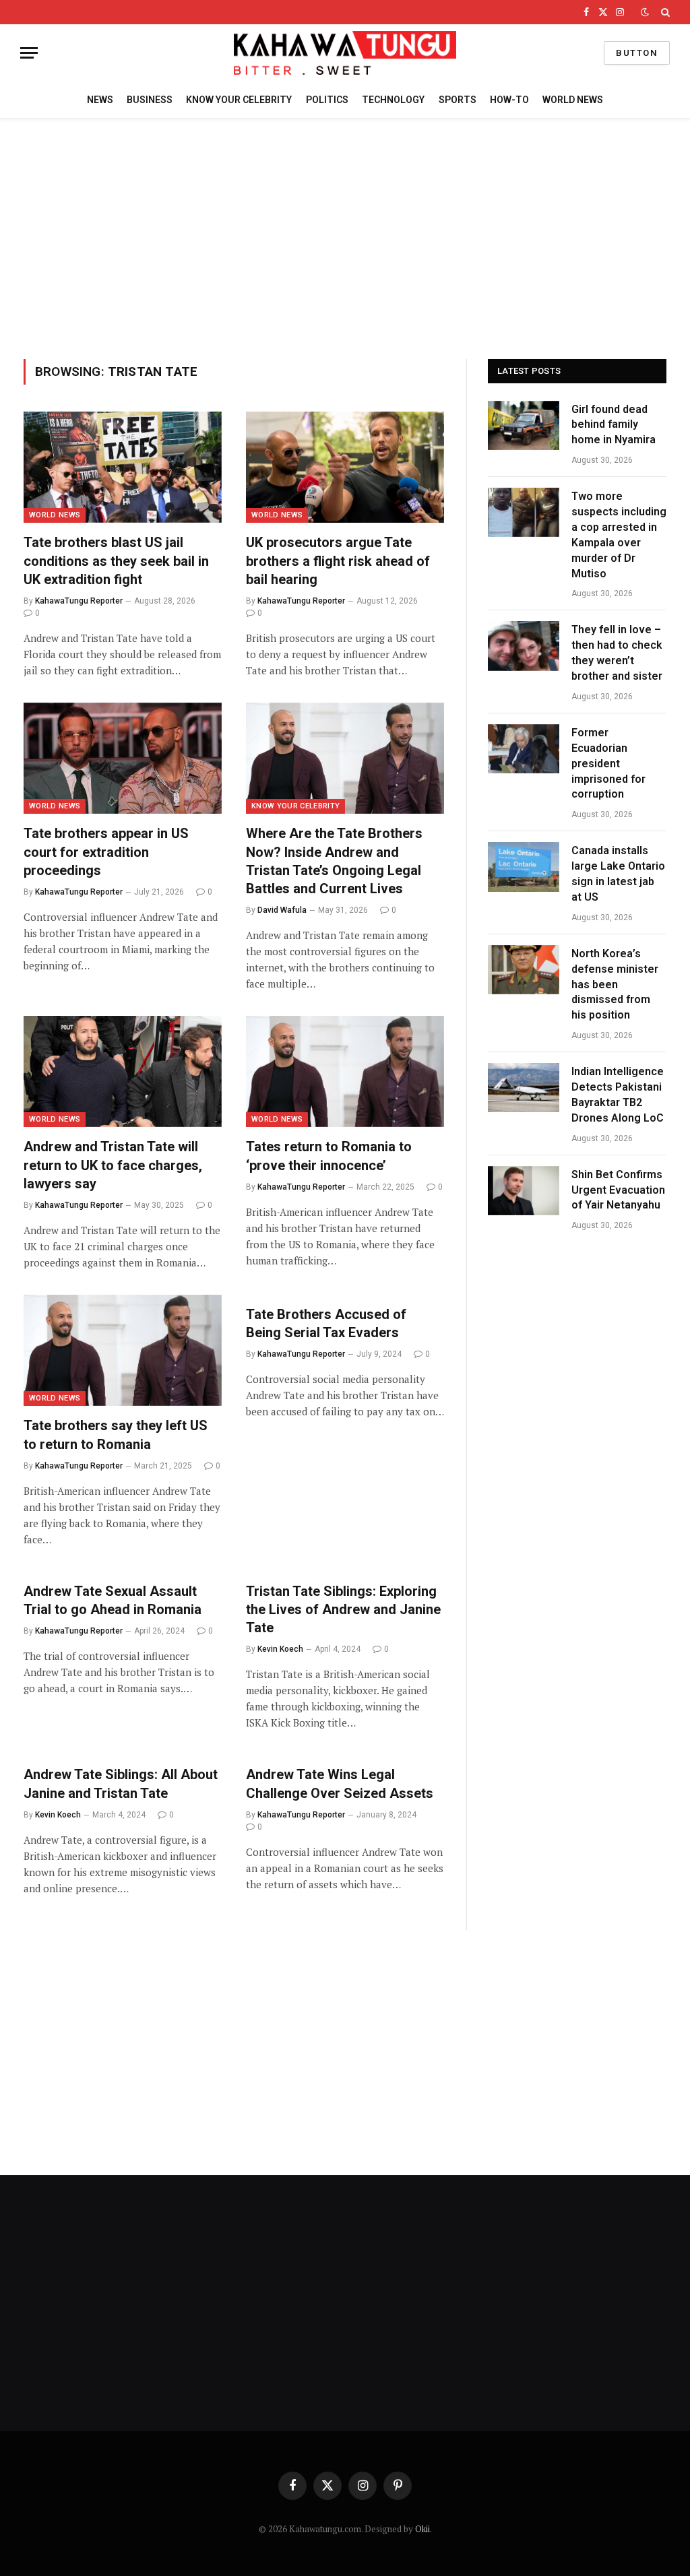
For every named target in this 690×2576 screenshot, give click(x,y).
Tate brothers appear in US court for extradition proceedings (106, 851)
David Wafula (282, 910)
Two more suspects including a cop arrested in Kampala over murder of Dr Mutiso (619, 535)
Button (637, 53)
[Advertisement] (345, 236)
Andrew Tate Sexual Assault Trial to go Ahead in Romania (113, 1600)
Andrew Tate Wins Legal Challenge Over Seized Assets (341, 1783)
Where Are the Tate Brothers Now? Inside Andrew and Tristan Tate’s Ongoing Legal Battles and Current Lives (334, 861)
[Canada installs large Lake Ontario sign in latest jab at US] (524, 867)
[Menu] (29, 53)
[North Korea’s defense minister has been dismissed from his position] (524, 970)
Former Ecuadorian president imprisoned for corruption (608, 764)
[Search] (664, 12)
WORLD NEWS (573, 100)
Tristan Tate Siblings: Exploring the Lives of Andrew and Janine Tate (343, 1609)
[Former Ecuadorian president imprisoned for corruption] (524, 749)
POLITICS (327, 100)
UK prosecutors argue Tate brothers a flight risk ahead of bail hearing (338, 560)
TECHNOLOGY (393, 100)
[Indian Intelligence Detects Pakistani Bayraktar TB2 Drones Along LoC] (524, 1088)
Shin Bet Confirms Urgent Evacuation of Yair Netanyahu (618, 1190)
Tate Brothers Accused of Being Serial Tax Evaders (326, 1323)
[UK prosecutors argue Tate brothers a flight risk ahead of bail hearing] (345, 467)
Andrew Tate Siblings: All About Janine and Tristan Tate (121, 1783)
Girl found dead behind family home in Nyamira (614, 425)
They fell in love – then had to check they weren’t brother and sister (617, 653)
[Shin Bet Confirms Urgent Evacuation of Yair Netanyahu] (524, 1191)
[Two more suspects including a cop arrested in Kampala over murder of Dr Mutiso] (524, 512)
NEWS (100, 100)
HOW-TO (509, 100)
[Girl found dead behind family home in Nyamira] (524, 425)
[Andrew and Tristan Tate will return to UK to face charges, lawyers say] (123, 1071)
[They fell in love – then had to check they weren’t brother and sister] (524, 646)
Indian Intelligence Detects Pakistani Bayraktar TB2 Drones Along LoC (618, 1095)
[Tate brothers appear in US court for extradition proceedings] (123, 758)
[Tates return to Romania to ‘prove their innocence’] (345, 1071)
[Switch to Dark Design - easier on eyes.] (645, 12)
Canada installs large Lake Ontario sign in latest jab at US (618, 874)
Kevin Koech (280, 1649)
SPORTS (458, 100)
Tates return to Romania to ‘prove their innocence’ (329, 1156)
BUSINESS (150, 100)
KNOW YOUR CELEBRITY (239, 100)
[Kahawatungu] (345, 53)
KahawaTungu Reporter (79, 601)
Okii (422, 2529)
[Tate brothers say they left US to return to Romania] (123, 1350)
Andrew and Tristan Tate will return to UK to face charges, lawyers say (113, 1165)
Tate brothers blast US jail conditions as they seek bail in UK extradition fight (116, 560)
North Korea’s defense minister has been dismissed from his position (615, 985)
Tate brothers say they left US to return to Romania (116, 1435)
